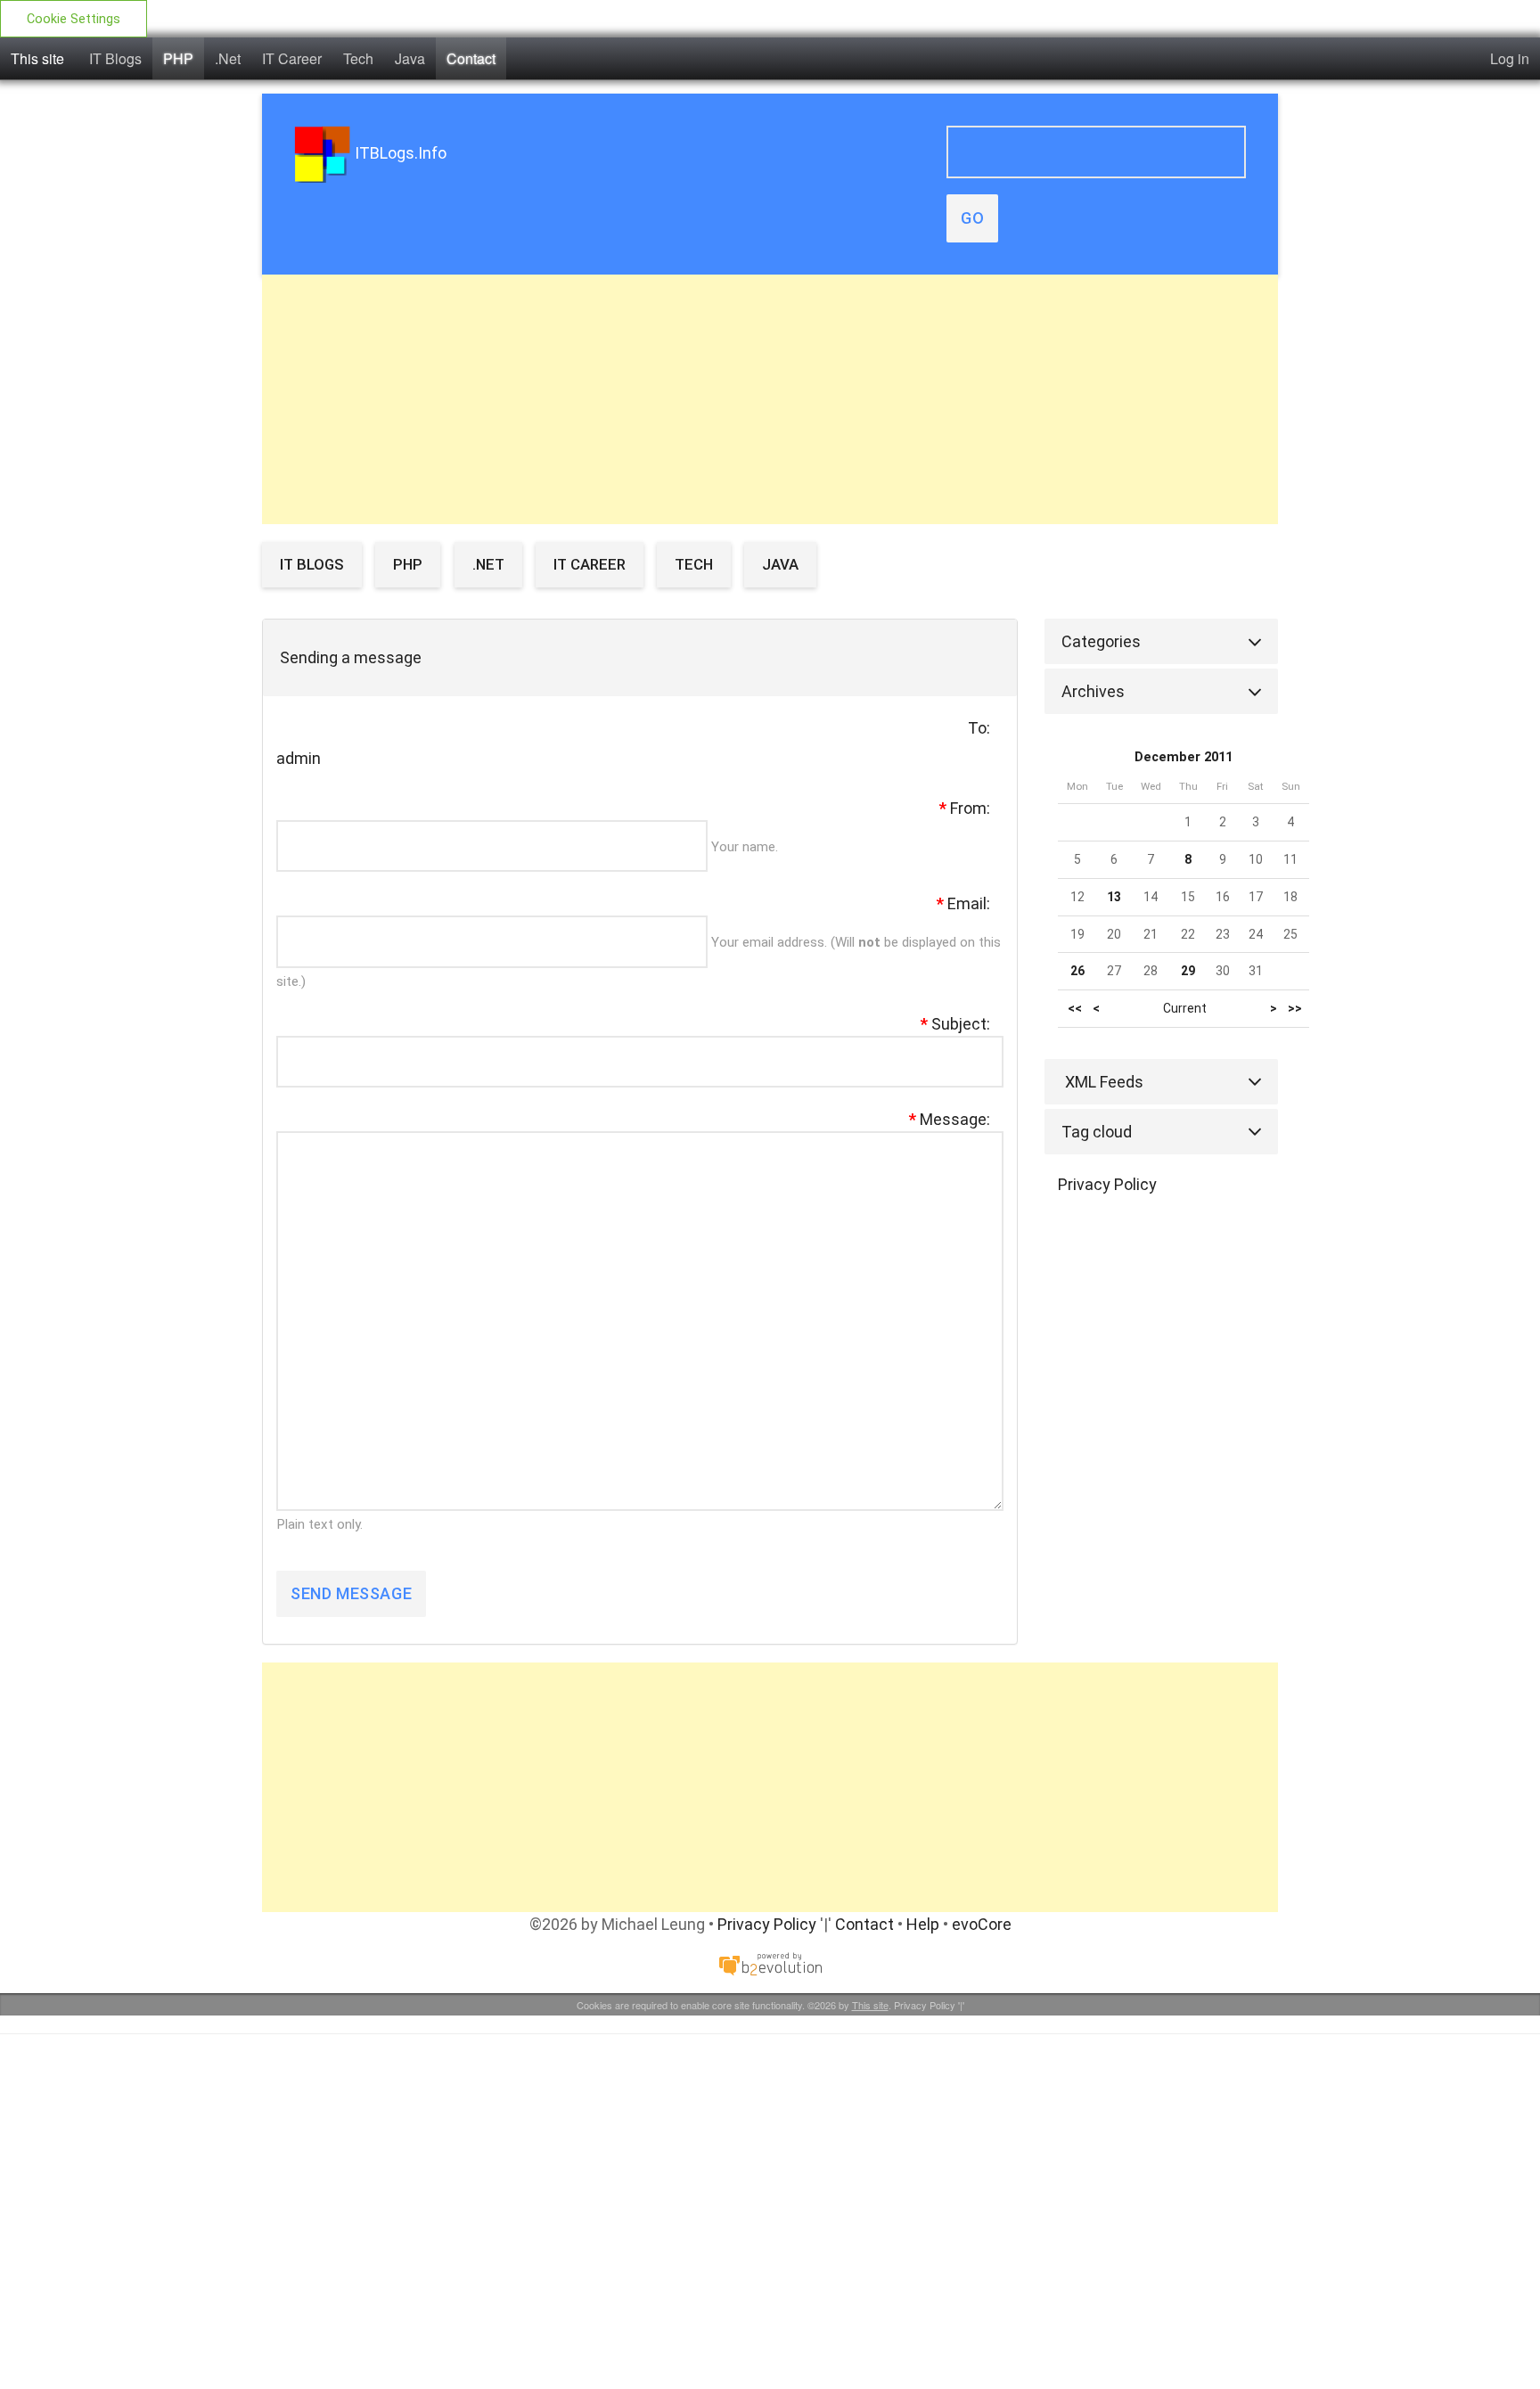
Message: (950, 1119)
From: (965, 808)
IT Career (292, 58)
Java (410, 58)
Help (923, 1924)
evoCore (982, 1924)
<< (1075, 1009)
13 (1114, 897)
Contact (471, 58)
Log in (1510, 58)
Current (1185, 1008)
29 (1188, 971)
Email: (963, 903)
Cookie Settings (74, 19)
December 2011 (1184, 757)
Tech (358, 58)
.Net (228, 58)
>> (1295, 1009)
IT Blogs (115, 58)
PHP (178, 58)
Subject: (955, 1024)
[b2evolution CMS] (770, 1962)
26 (1077, 971)
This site (37, 58)
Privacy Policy (1107, 1184)
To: (979, 728)
